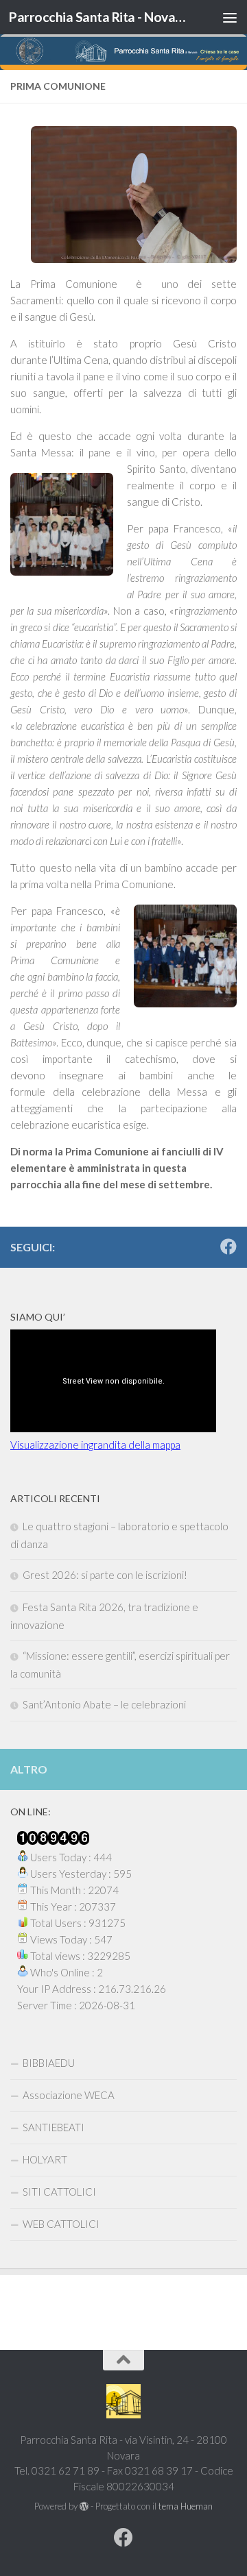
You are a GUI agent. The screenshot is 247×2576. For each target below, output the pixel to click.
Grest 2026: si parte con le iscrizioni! (105, 1575)
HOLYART (45, 2159)
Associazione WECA (69, 2095)
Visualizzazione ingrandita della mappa (95, 1445)
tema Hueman (186, 2506)
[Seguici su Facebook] (228, 1247)
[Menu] (230, 17)
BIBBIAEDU (49, 2063)
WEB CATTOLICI (61, 2224)
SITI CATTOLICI (59, 2192)
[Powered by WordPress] (84, 2506)
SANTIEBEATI (54, 2127)
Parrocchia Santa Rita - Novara (98, 17)
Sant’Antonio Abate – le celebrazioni (104, 1704)
